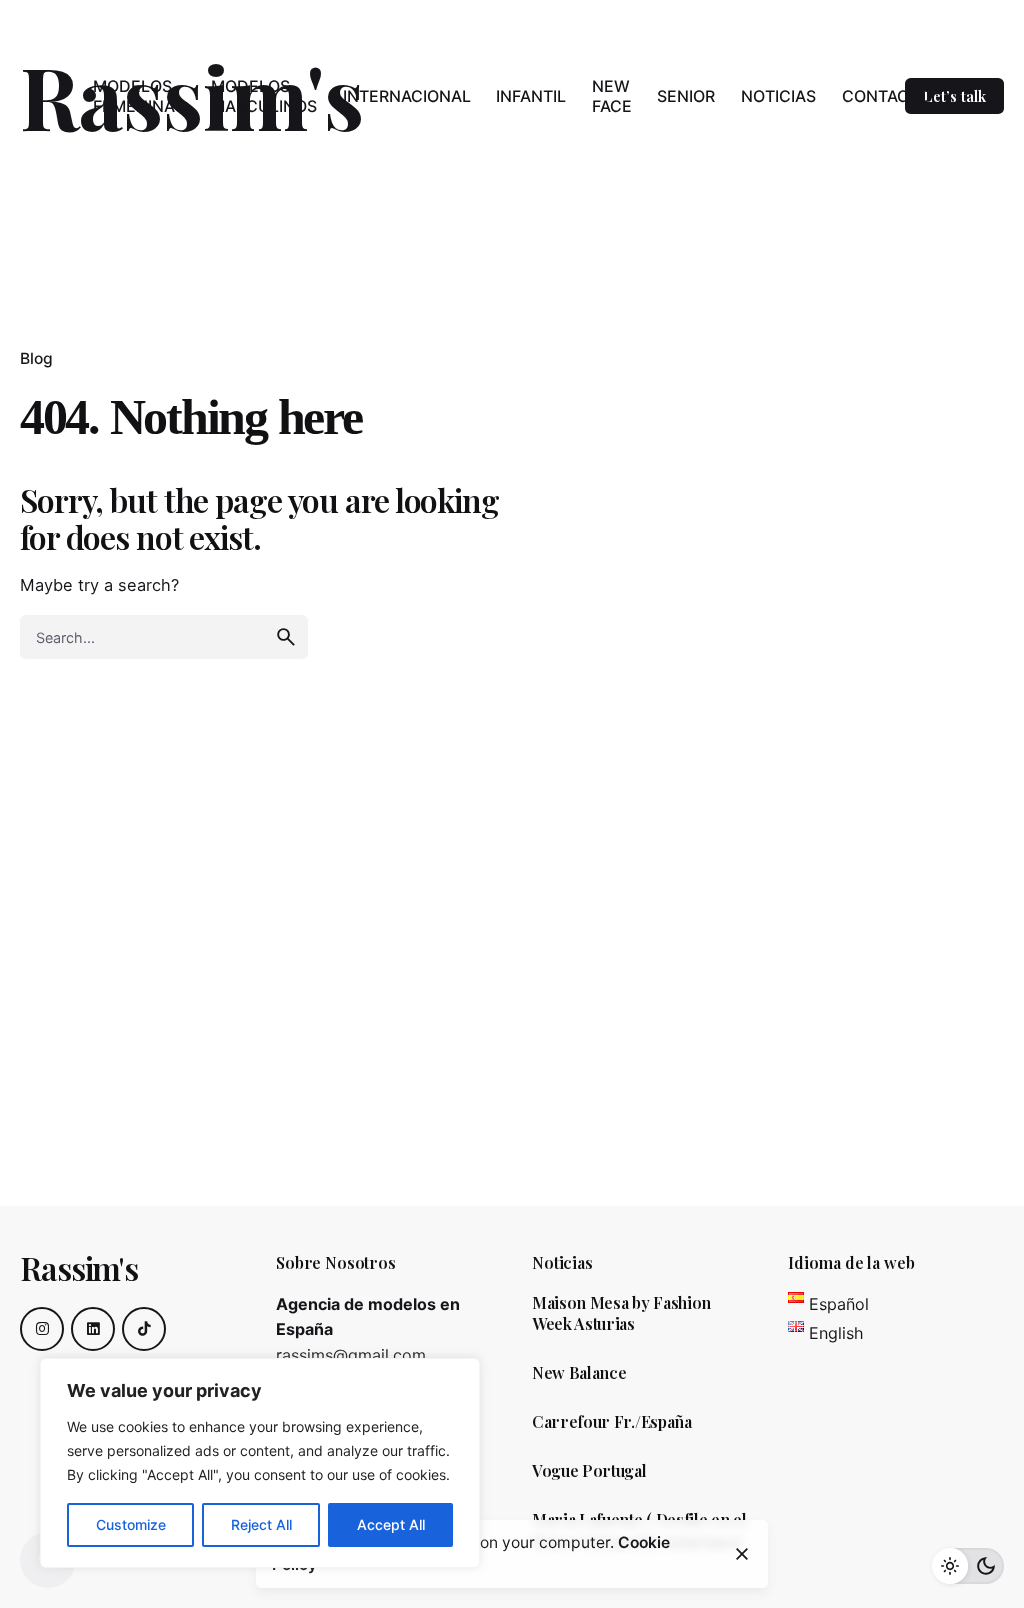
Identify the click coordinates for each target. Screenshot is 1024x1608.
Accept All (391, 1524)
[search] (286, 637)
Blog (36, 358)
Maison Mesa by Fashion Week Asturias (621, 1313)
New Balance (579, 1372)
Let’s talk (954, 96)
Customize (131, 1524)
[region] (260, 1463)
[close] (742, 1554)
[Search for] (164, 637)
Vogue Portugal (589, 1470)
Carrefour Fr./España (612, 1421)
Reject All (261, 1524)
